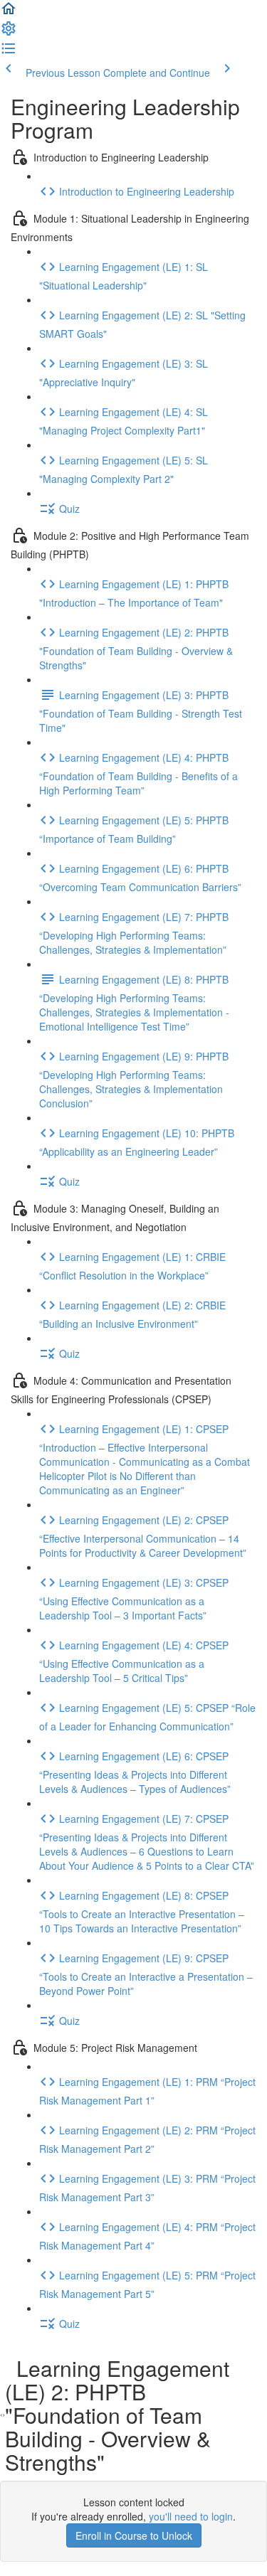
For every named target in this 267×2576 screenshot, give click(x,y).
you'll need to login (191, 2516)
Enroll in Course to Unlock (134, 2535)
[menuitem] (9, 33)
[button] (9, 13)
